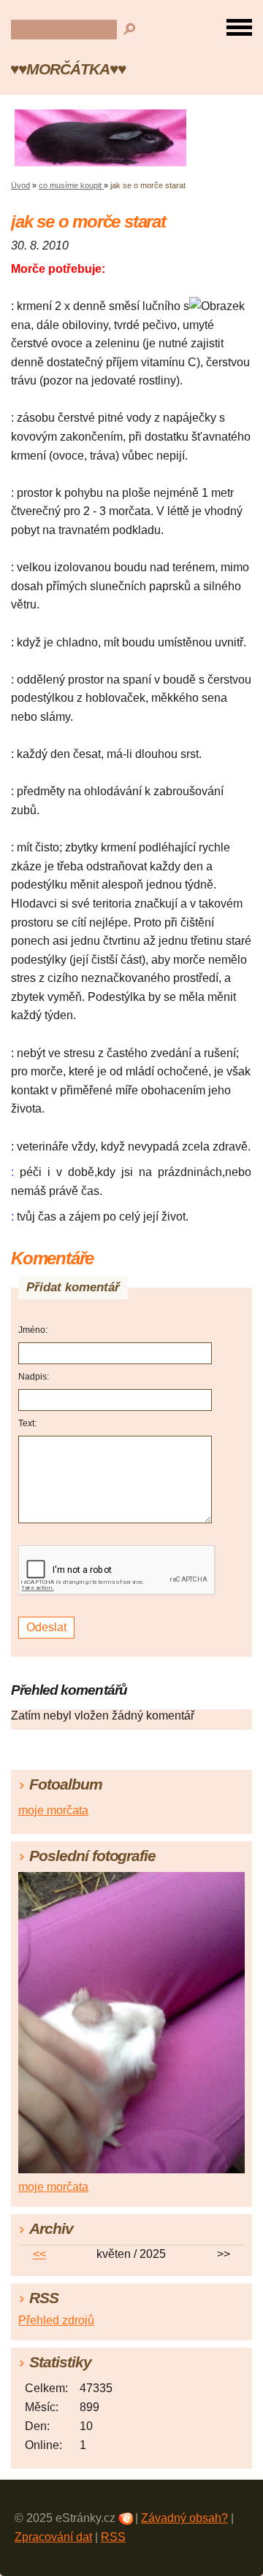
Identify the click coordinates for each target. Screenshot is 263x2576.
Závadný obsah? (184, 2518)
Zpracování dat (53, 2537)
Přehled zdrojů (56, 2320)
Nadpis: (34, 1377)
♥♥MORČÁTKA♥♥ (68, 69)
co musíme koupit (71, 185)
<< (39, 2254)
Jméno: (33, 1330)
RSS (113, 2537)
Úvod (20, 185)
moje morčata (53, 1810)
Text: (27, 1423)
